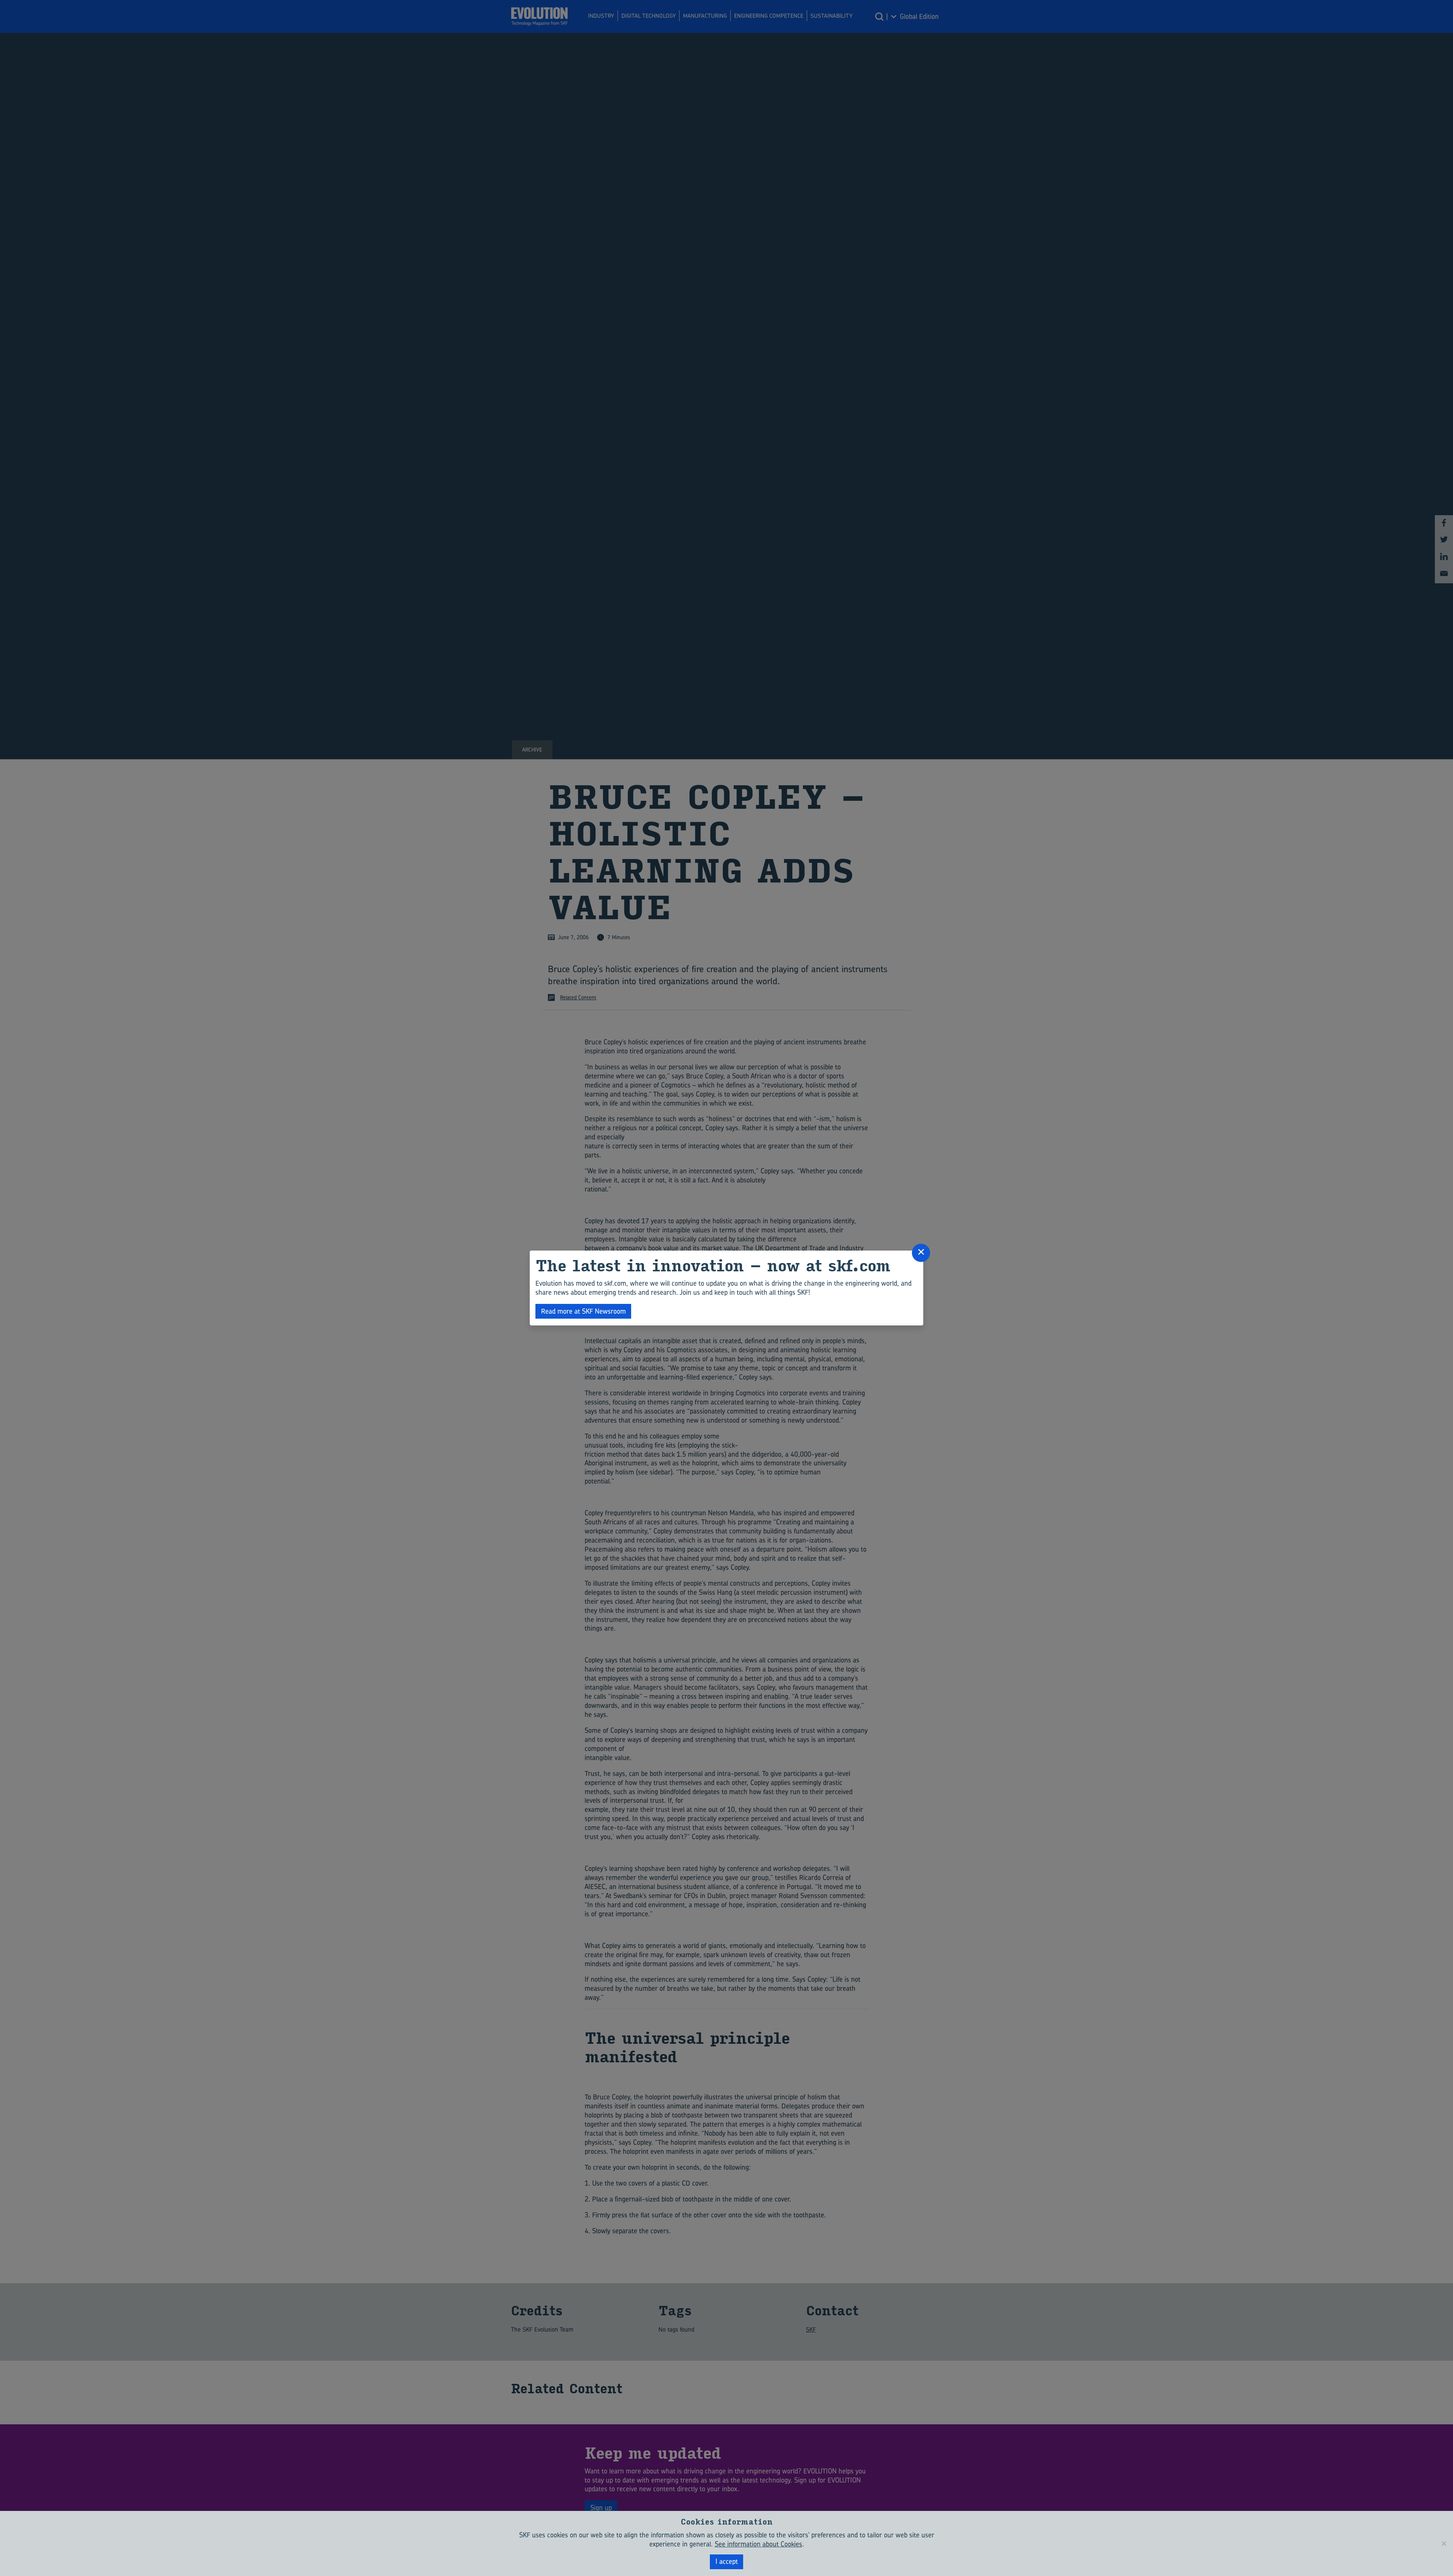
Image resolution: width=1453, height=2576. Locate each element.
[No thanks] (1444, 2543)
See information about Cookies (758, 2544)
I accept (727, 2561)
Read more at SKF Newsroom (583, 1311)
